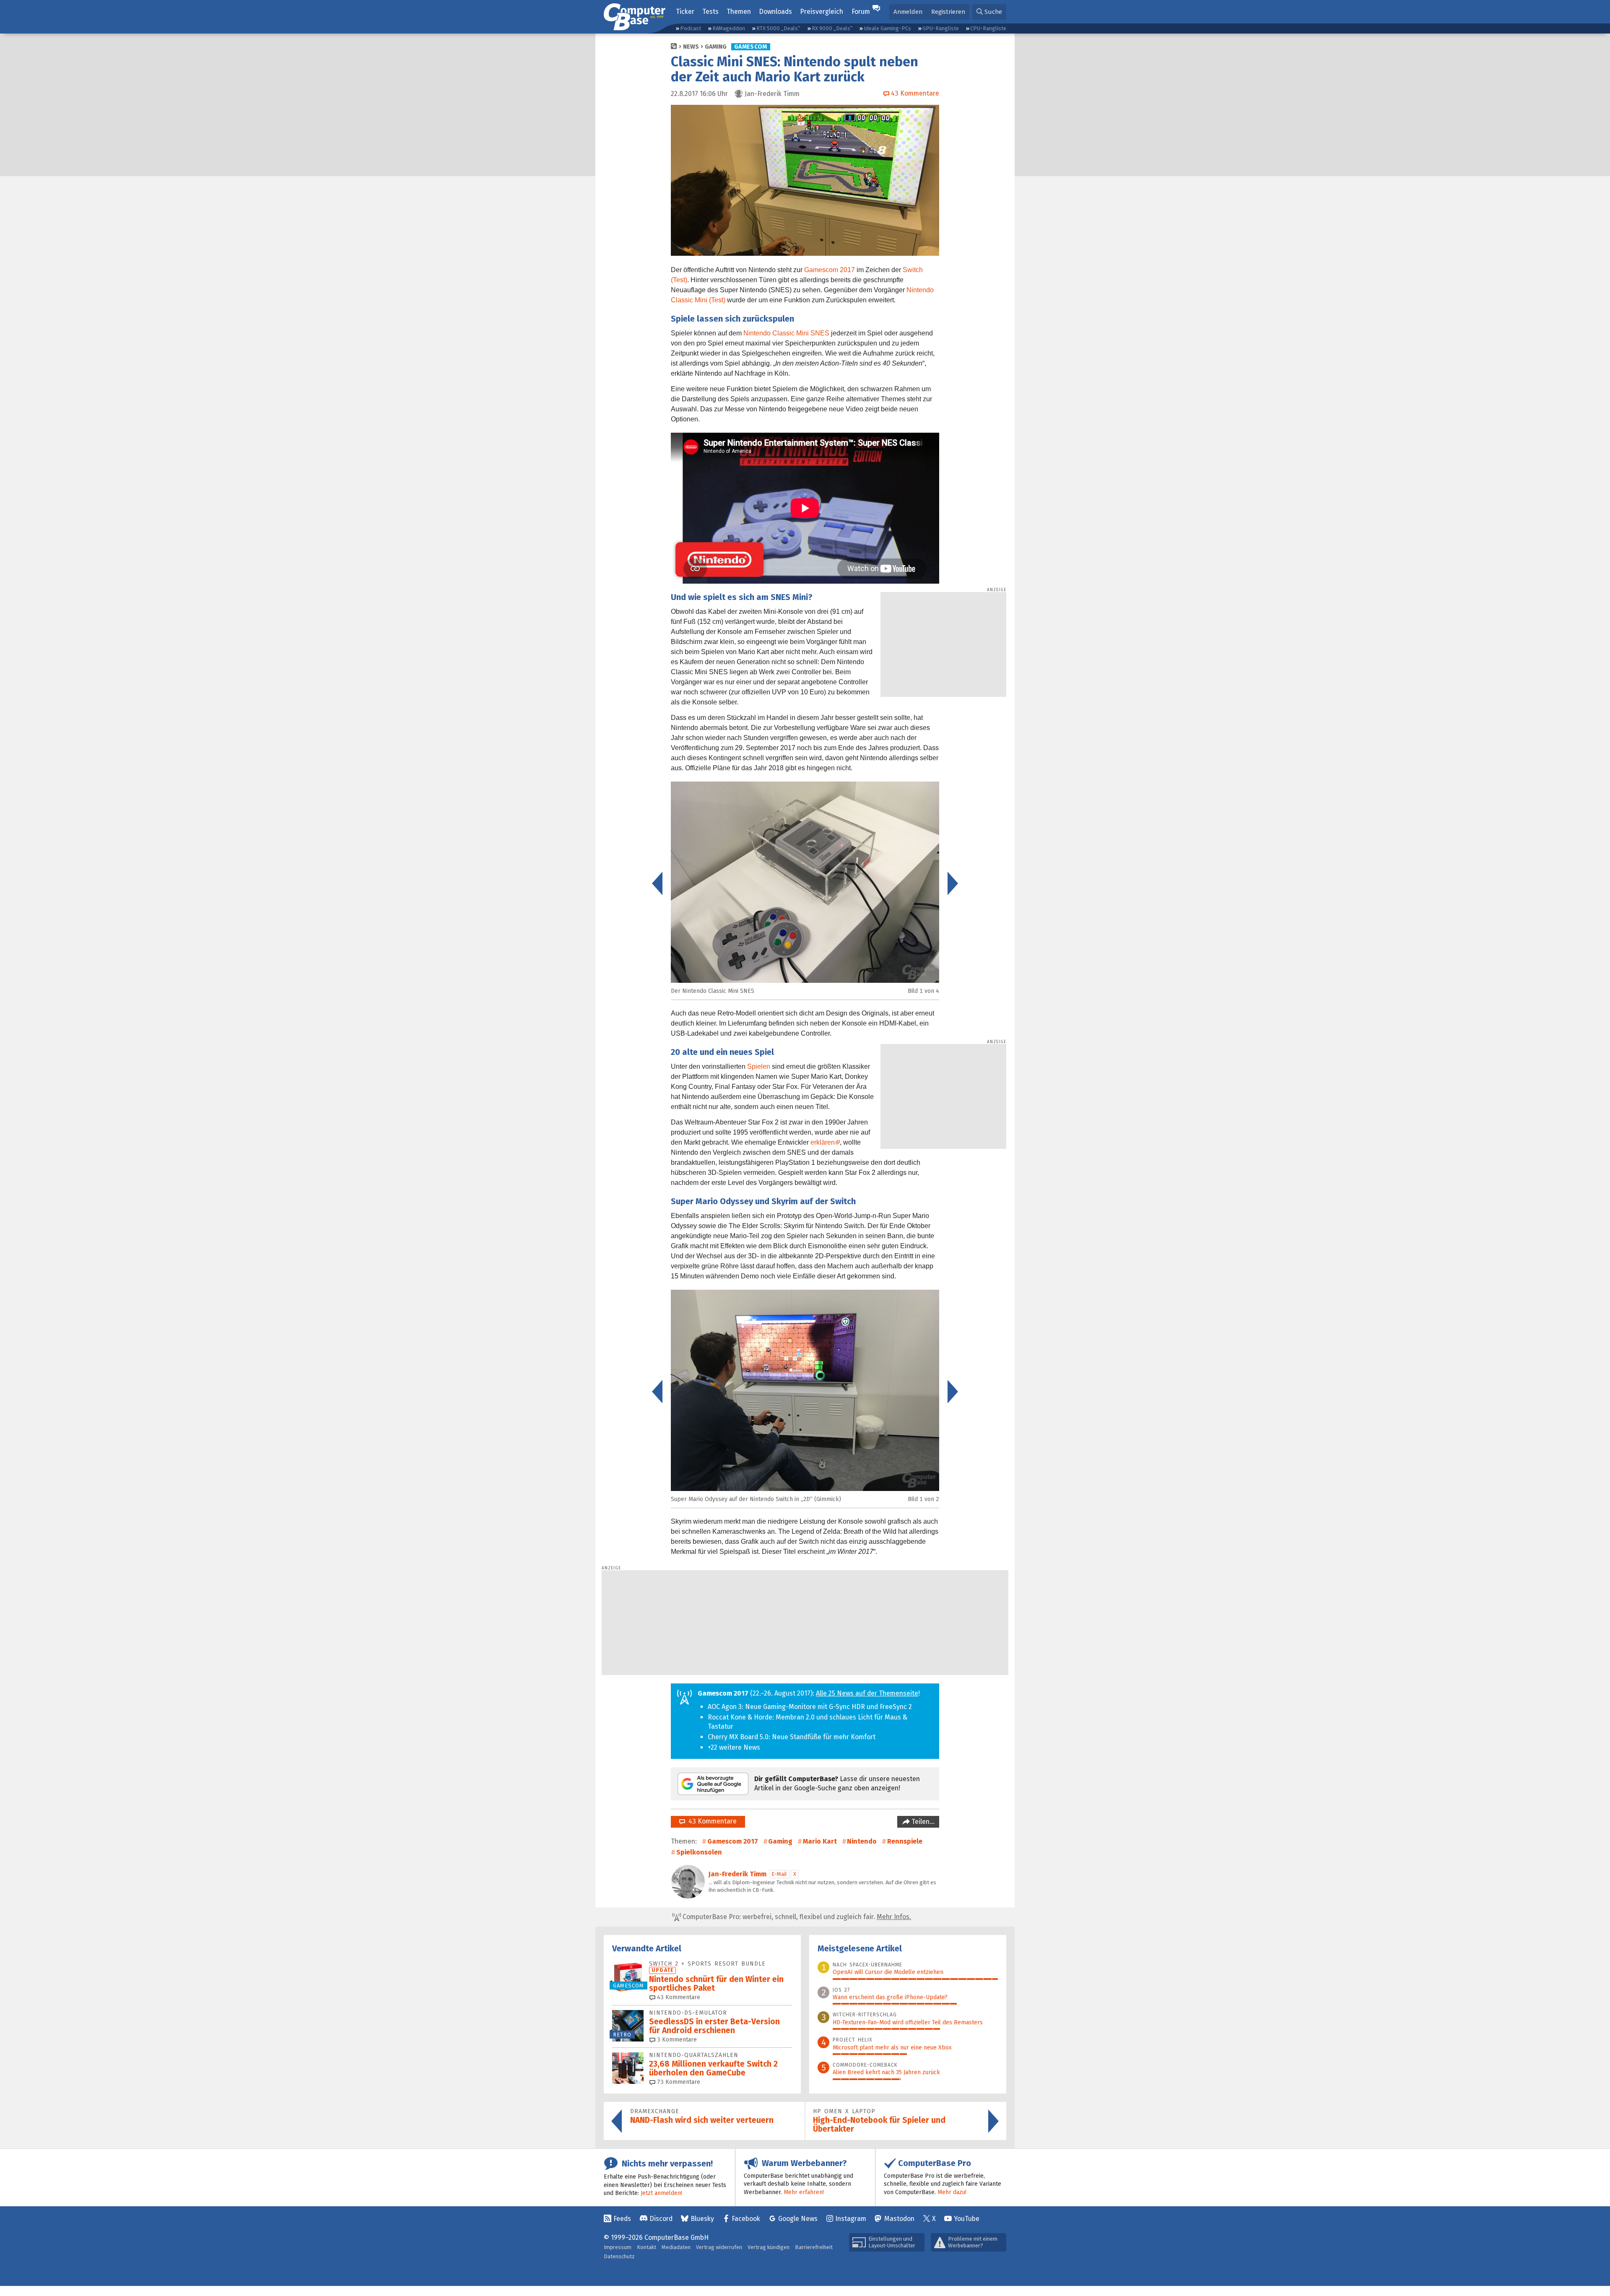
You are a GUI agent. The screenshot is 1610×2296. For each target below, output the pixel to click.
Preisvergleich (822, 12)
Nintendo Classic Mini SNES (786, 333)
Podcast (691, 28)
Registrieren (948, 12)
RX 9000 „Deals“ (832, 28)
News (691, 47)
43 (678, 1997)
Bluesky (702, 2219)
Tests (710, 12)
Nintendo (862, 1841)
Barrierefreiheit (814, 2247)
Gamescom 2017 (830, 270)
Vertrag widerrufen (719, 2247)
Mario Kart (820, 1841)
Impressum (618, 2247)
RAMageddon (729, 28)
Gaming (716, 47)
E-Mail (779, 1874)
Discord (661, 2219)
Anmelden (908, 12)
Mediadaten (676, 2247)
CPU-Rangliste (988, 28)
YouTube (967, 2219)
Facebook (746, 2219)
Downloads (775, 12)
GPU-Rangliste (941, 28)
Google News (798, 2219)
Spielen (759, 1066)
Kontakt (647, 2247)
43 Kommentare (711, 1821)
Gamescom (751, 47)
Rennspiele (905, 1841)
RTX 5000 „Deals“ (778, 28)
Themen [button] (739, 12)
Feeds (622, 2219)
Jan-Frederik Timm (737, 1874)
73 (678, 2082)
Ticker (685, 12)
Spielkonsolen (699, 1852)
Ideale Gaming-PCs (887, 28)
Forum (861, 12)
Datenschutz (619, 2256)
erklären (823, 1142)
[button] (989, 12)
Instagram (851, 2219)
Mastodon (899, 2219)
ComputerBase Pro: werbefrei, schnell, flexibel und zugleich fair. (796, 1917)
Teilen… (922, 1822)
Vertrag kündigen (769, 2247)
